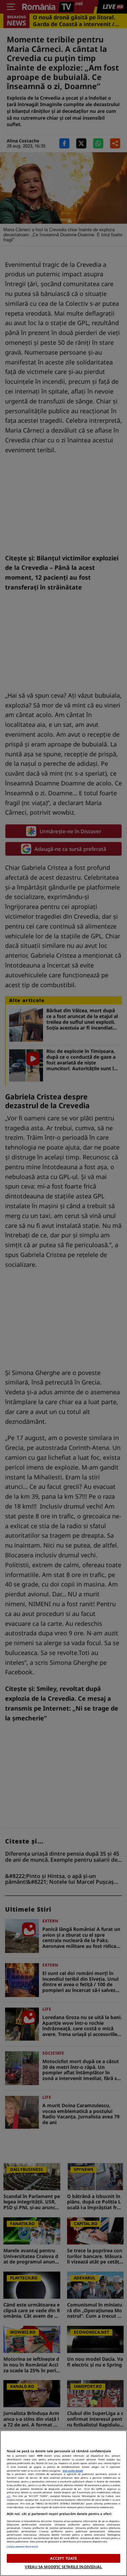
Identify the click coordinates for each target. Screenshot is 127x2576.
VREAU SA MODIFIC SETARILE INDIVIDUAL (63, 2567)
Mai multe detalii (73, 2471)
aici (9, 2496)
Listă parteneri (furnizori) (22, 2547)
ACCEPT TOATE (63, 2558)
